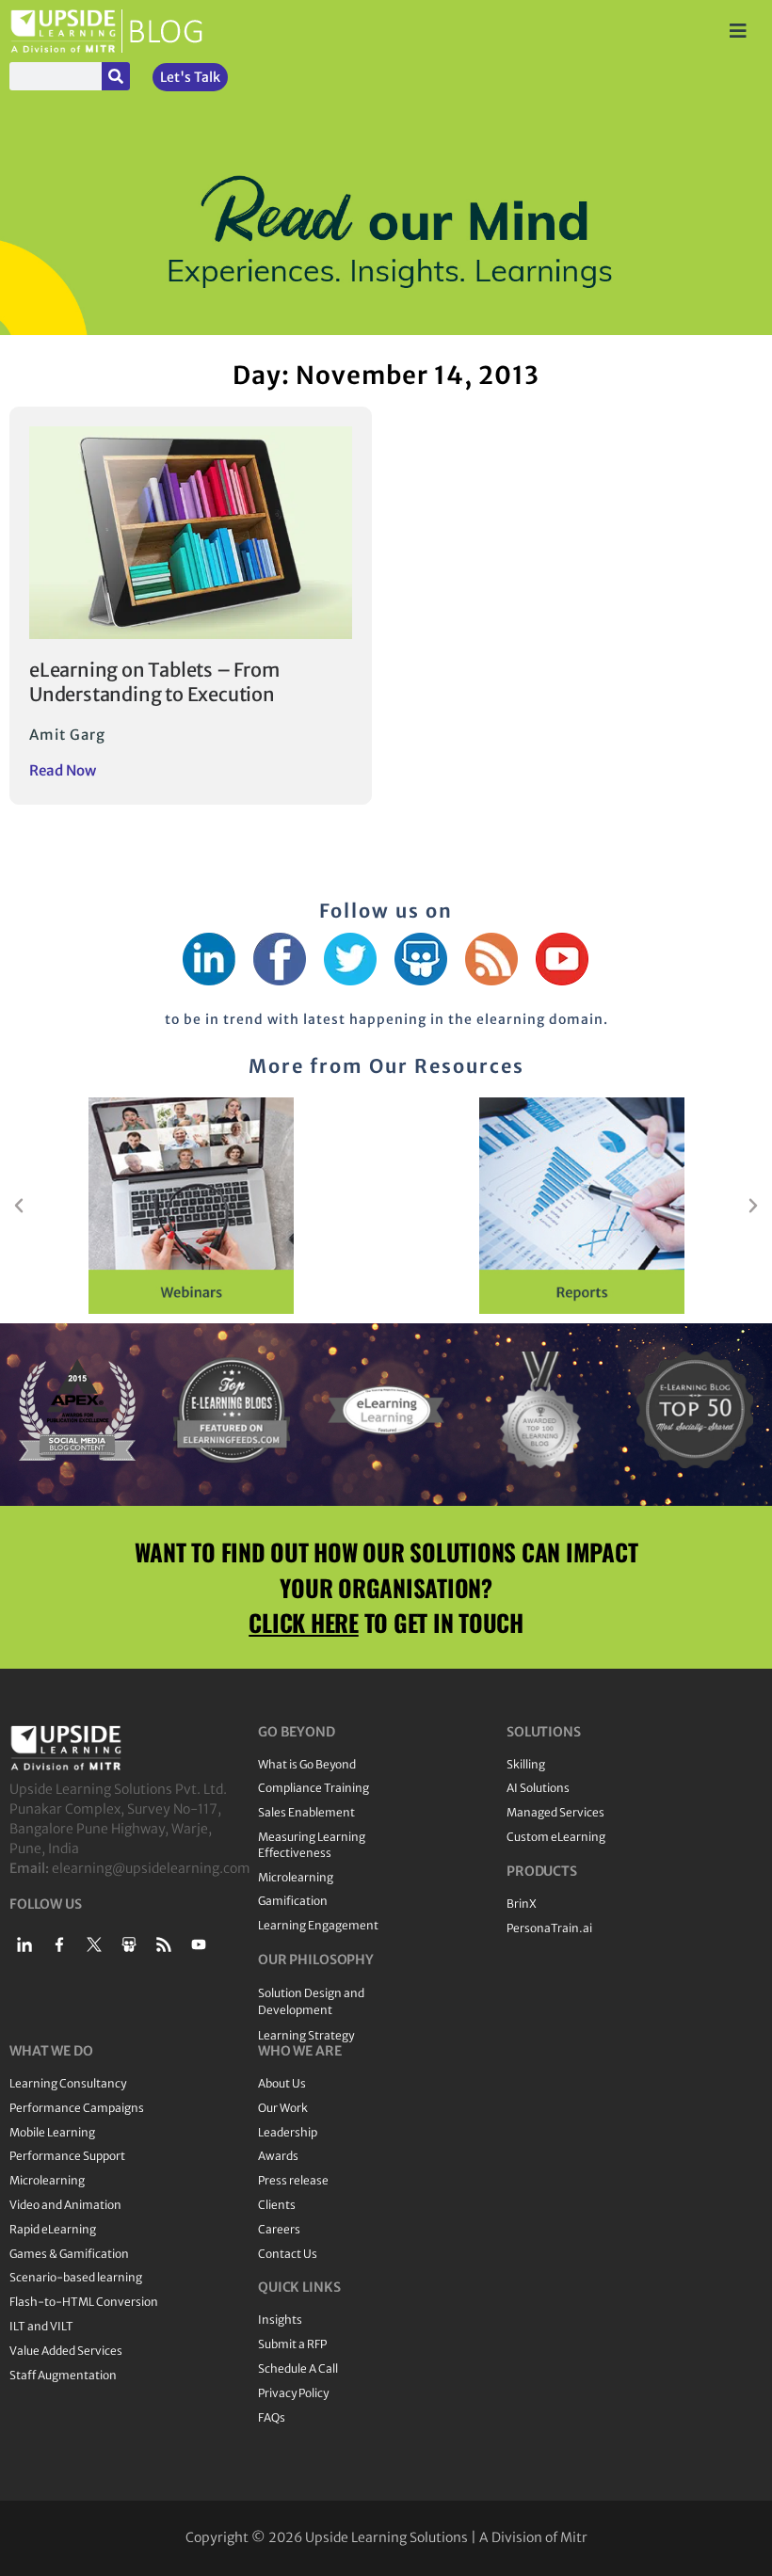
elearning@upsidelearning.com (151, 1868)
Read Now (63, 770)
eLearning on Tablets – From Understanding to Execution (154, 682)
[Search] (116, 76)
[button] (19, 1206)
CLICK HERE (304, 1622)
